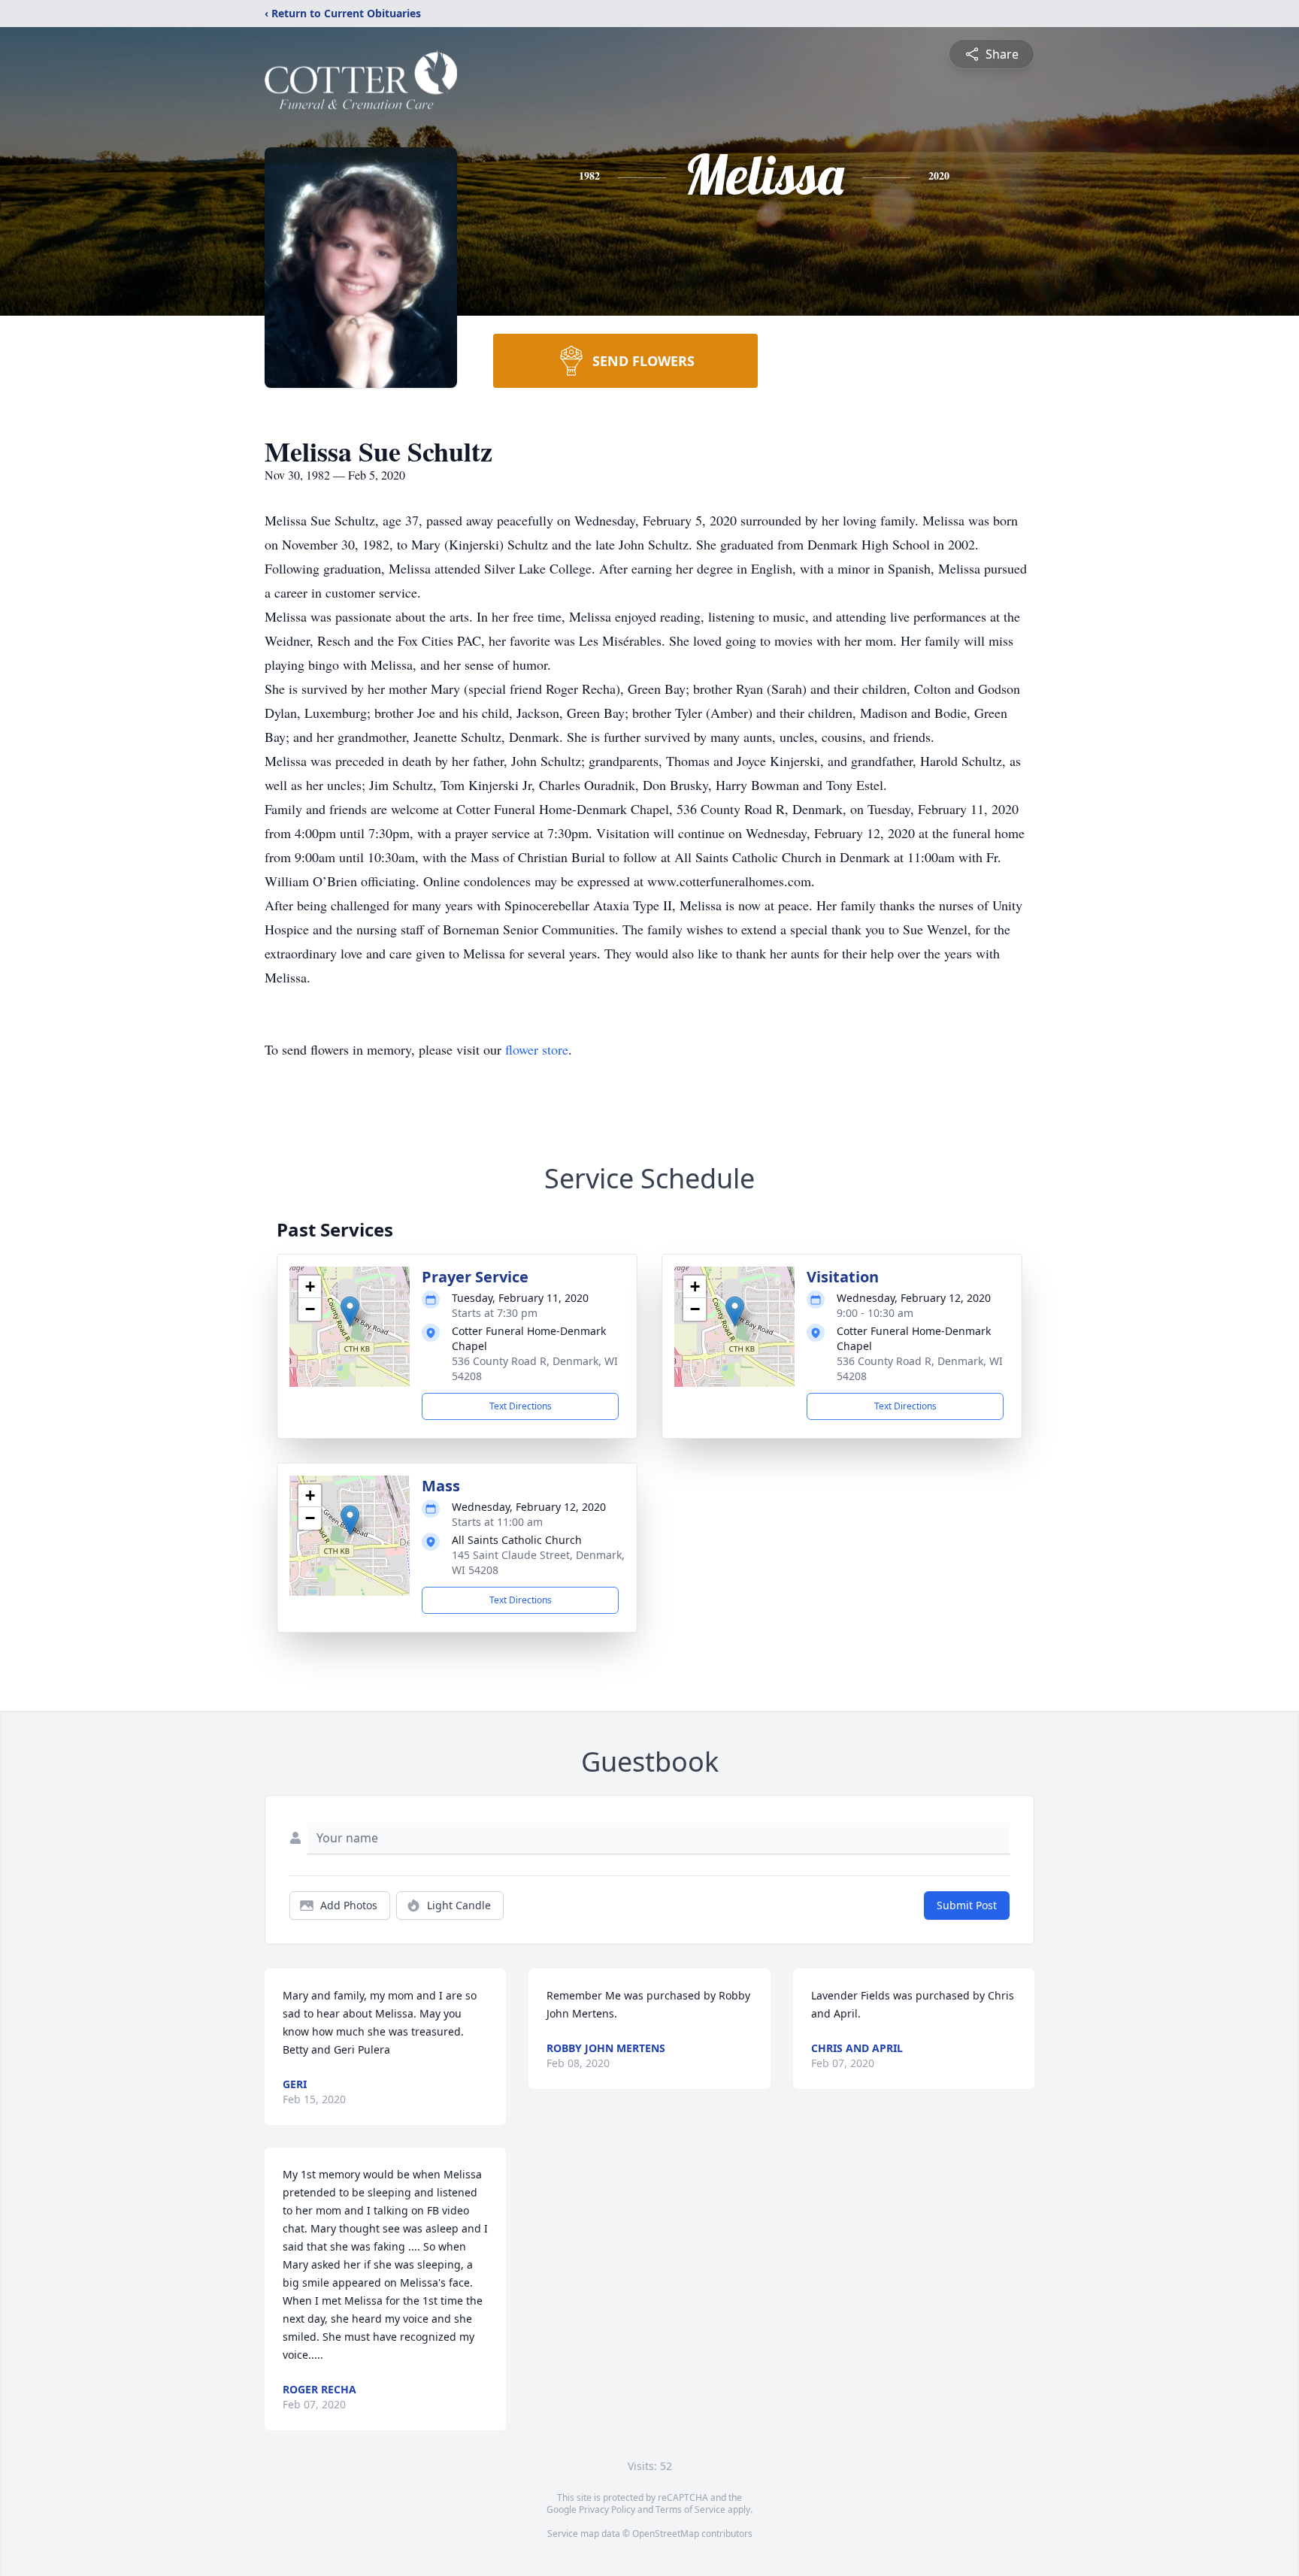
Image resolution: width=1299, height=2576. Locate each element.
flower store (537, 1049)
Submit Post (967, 1905)
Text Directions (521, 1406)
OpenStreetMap (666, 2534)
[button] (350, 1311)
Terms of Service (690, 2509)
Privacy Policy (607, 2509)
